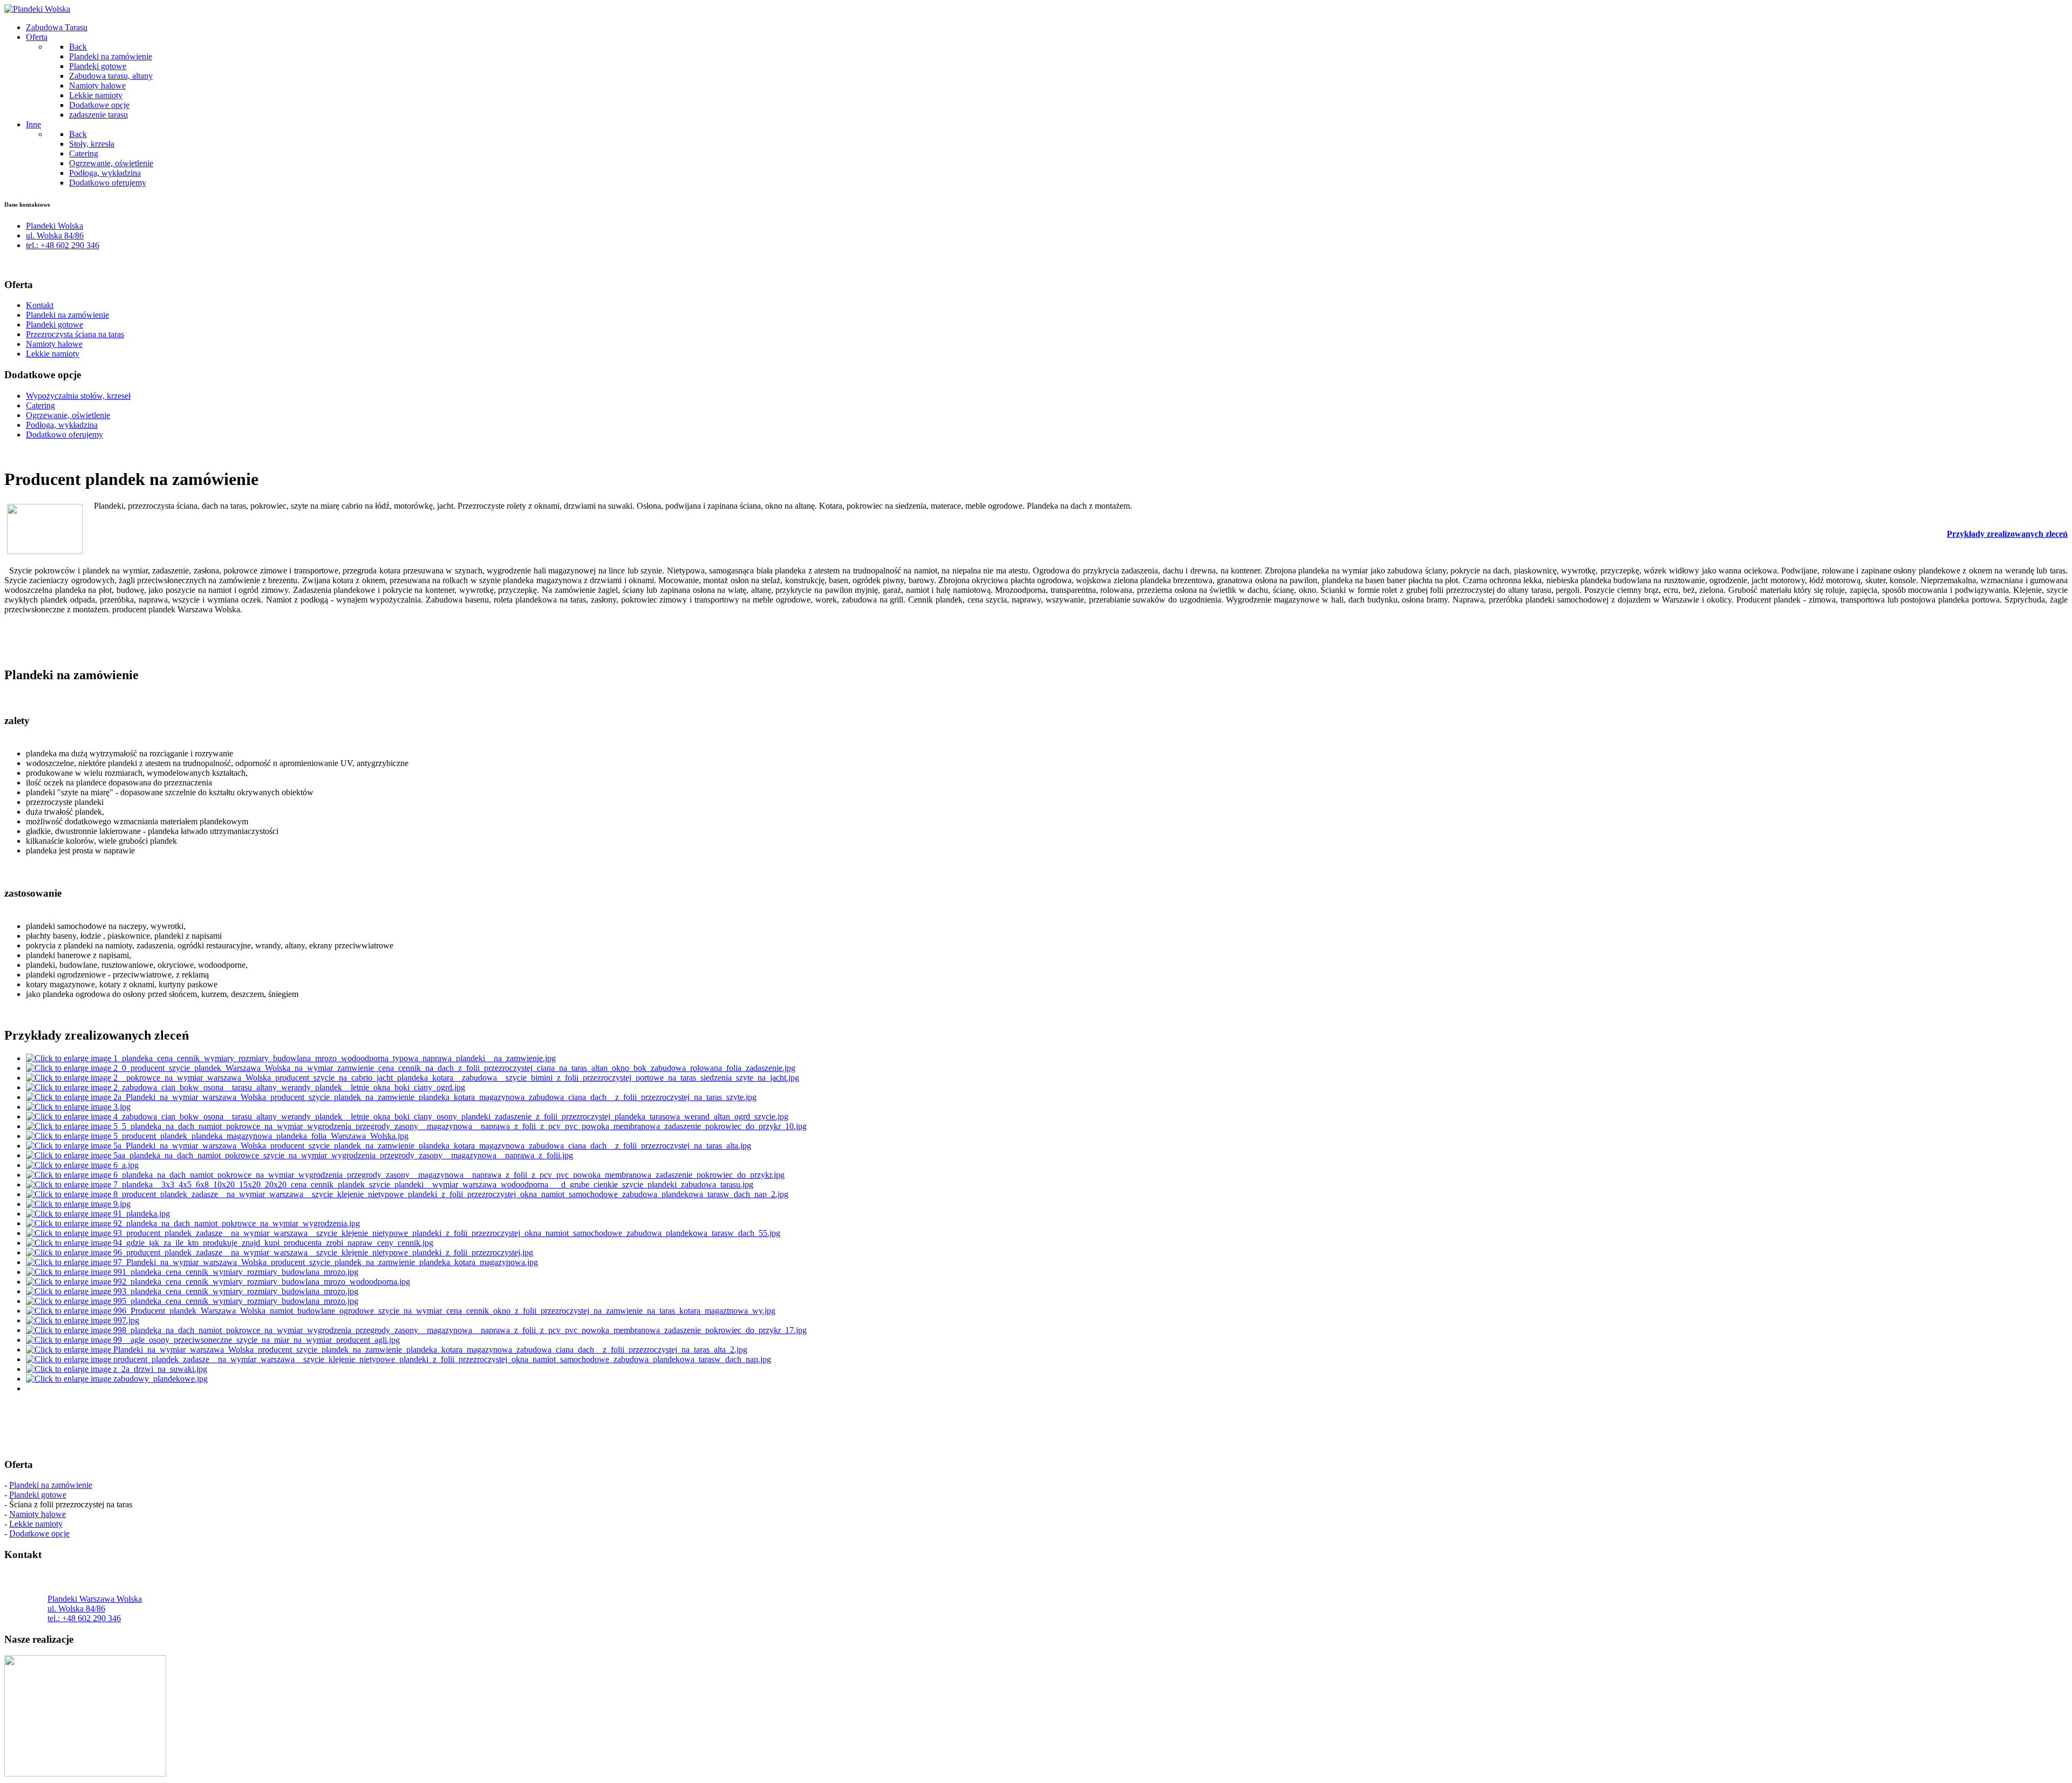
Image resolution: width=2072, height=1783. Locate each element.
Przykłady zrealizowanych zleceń (2007, 534)
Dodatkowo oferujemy (64, 435)
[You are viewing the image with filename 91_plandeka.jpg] (98, 1214)
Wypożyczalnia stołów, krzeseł (78, 396)
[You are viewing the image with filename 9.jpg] (78, 1204)
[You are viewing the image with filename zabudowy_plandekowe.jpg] (117, 1379)
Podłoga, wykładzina (62, 425)
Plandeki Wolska (54, 226)
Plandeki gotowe (54, 325)
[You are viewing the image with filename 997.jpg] (83, 1320)
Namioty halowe (54, 344)
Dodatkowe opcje (39, 1533)
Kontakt (40, 305)
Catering (40, 405)
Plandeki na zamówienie (67, 315)
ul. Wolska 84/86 (55, 235)
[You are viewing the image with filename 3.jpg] (78, 1107)
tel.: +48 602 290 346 (63, 245)
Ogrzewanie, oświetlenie (68, 415)
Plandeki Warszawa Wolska (95, 1599)
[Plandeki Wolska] (37, 9)
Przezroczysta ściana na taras (75, 334)
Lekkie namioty (53, 354)
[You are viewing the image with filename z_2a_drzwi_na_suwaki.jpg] (117, 1369)
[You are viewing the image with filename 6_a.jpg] (82, 1165)
